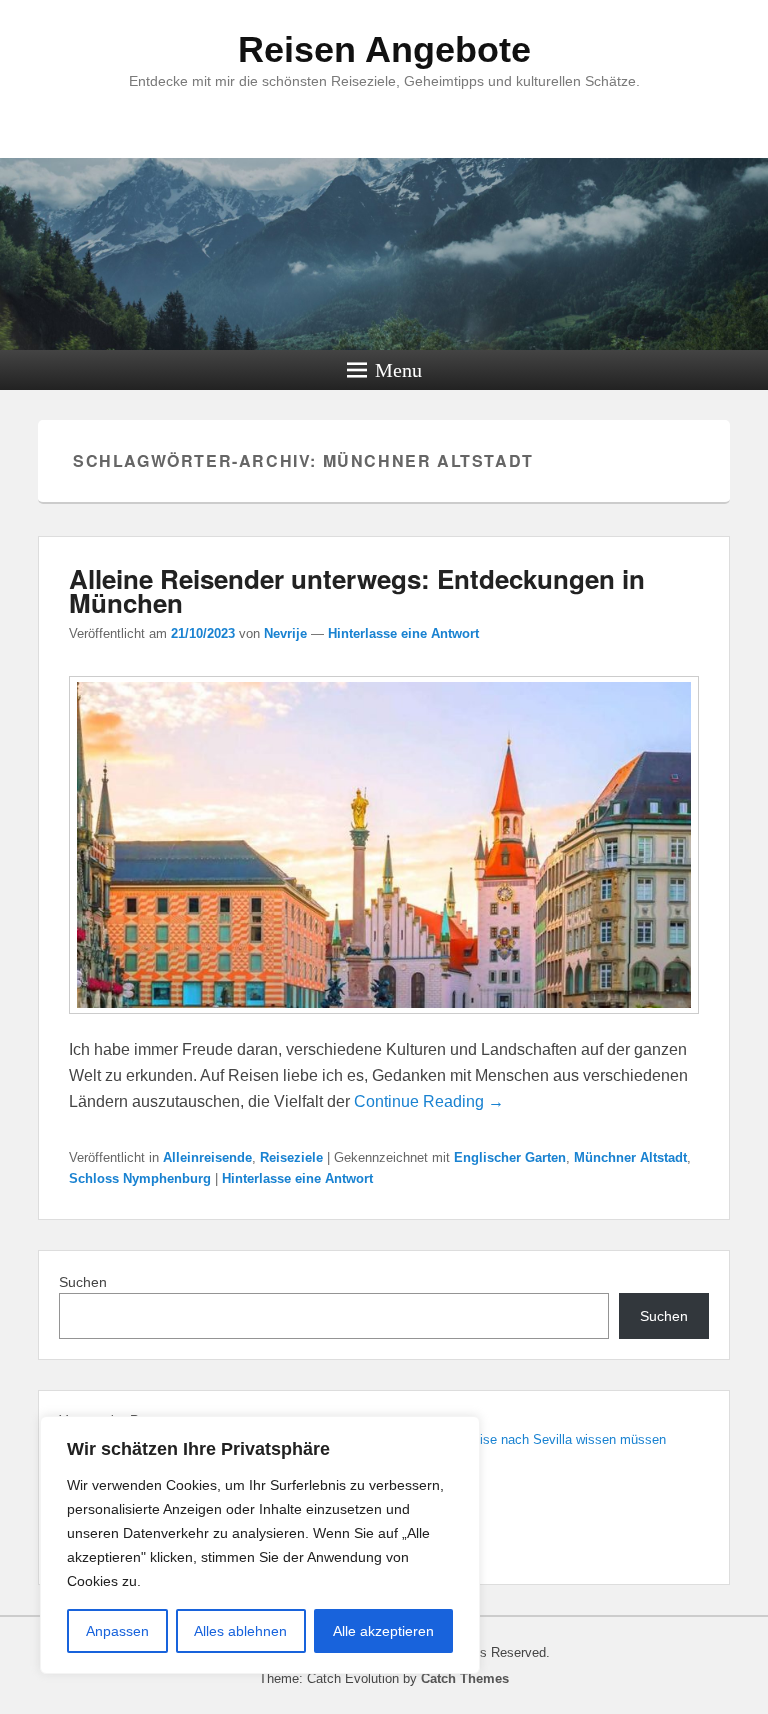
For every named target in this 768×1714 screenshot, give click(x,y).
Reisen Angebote (384, 49)
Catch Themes (465, 1678)
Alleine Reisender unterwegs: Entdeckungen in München (357, 590)
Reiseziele (291, 1157)
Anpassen (117, 1631)
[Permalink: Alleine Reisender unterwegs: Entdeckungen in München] (383, 1023)
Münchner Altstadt (630, 1157)
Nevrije (285, 633)
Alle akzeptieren (383, 1631)
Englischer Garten (510, 1157)
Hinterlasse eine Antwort (403, 633)
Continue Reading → (429, 1101)
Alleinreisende (207, 1157)
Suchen (83, 1282)
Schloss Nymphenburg (140, 1178)
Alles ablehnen (240, 1631)
